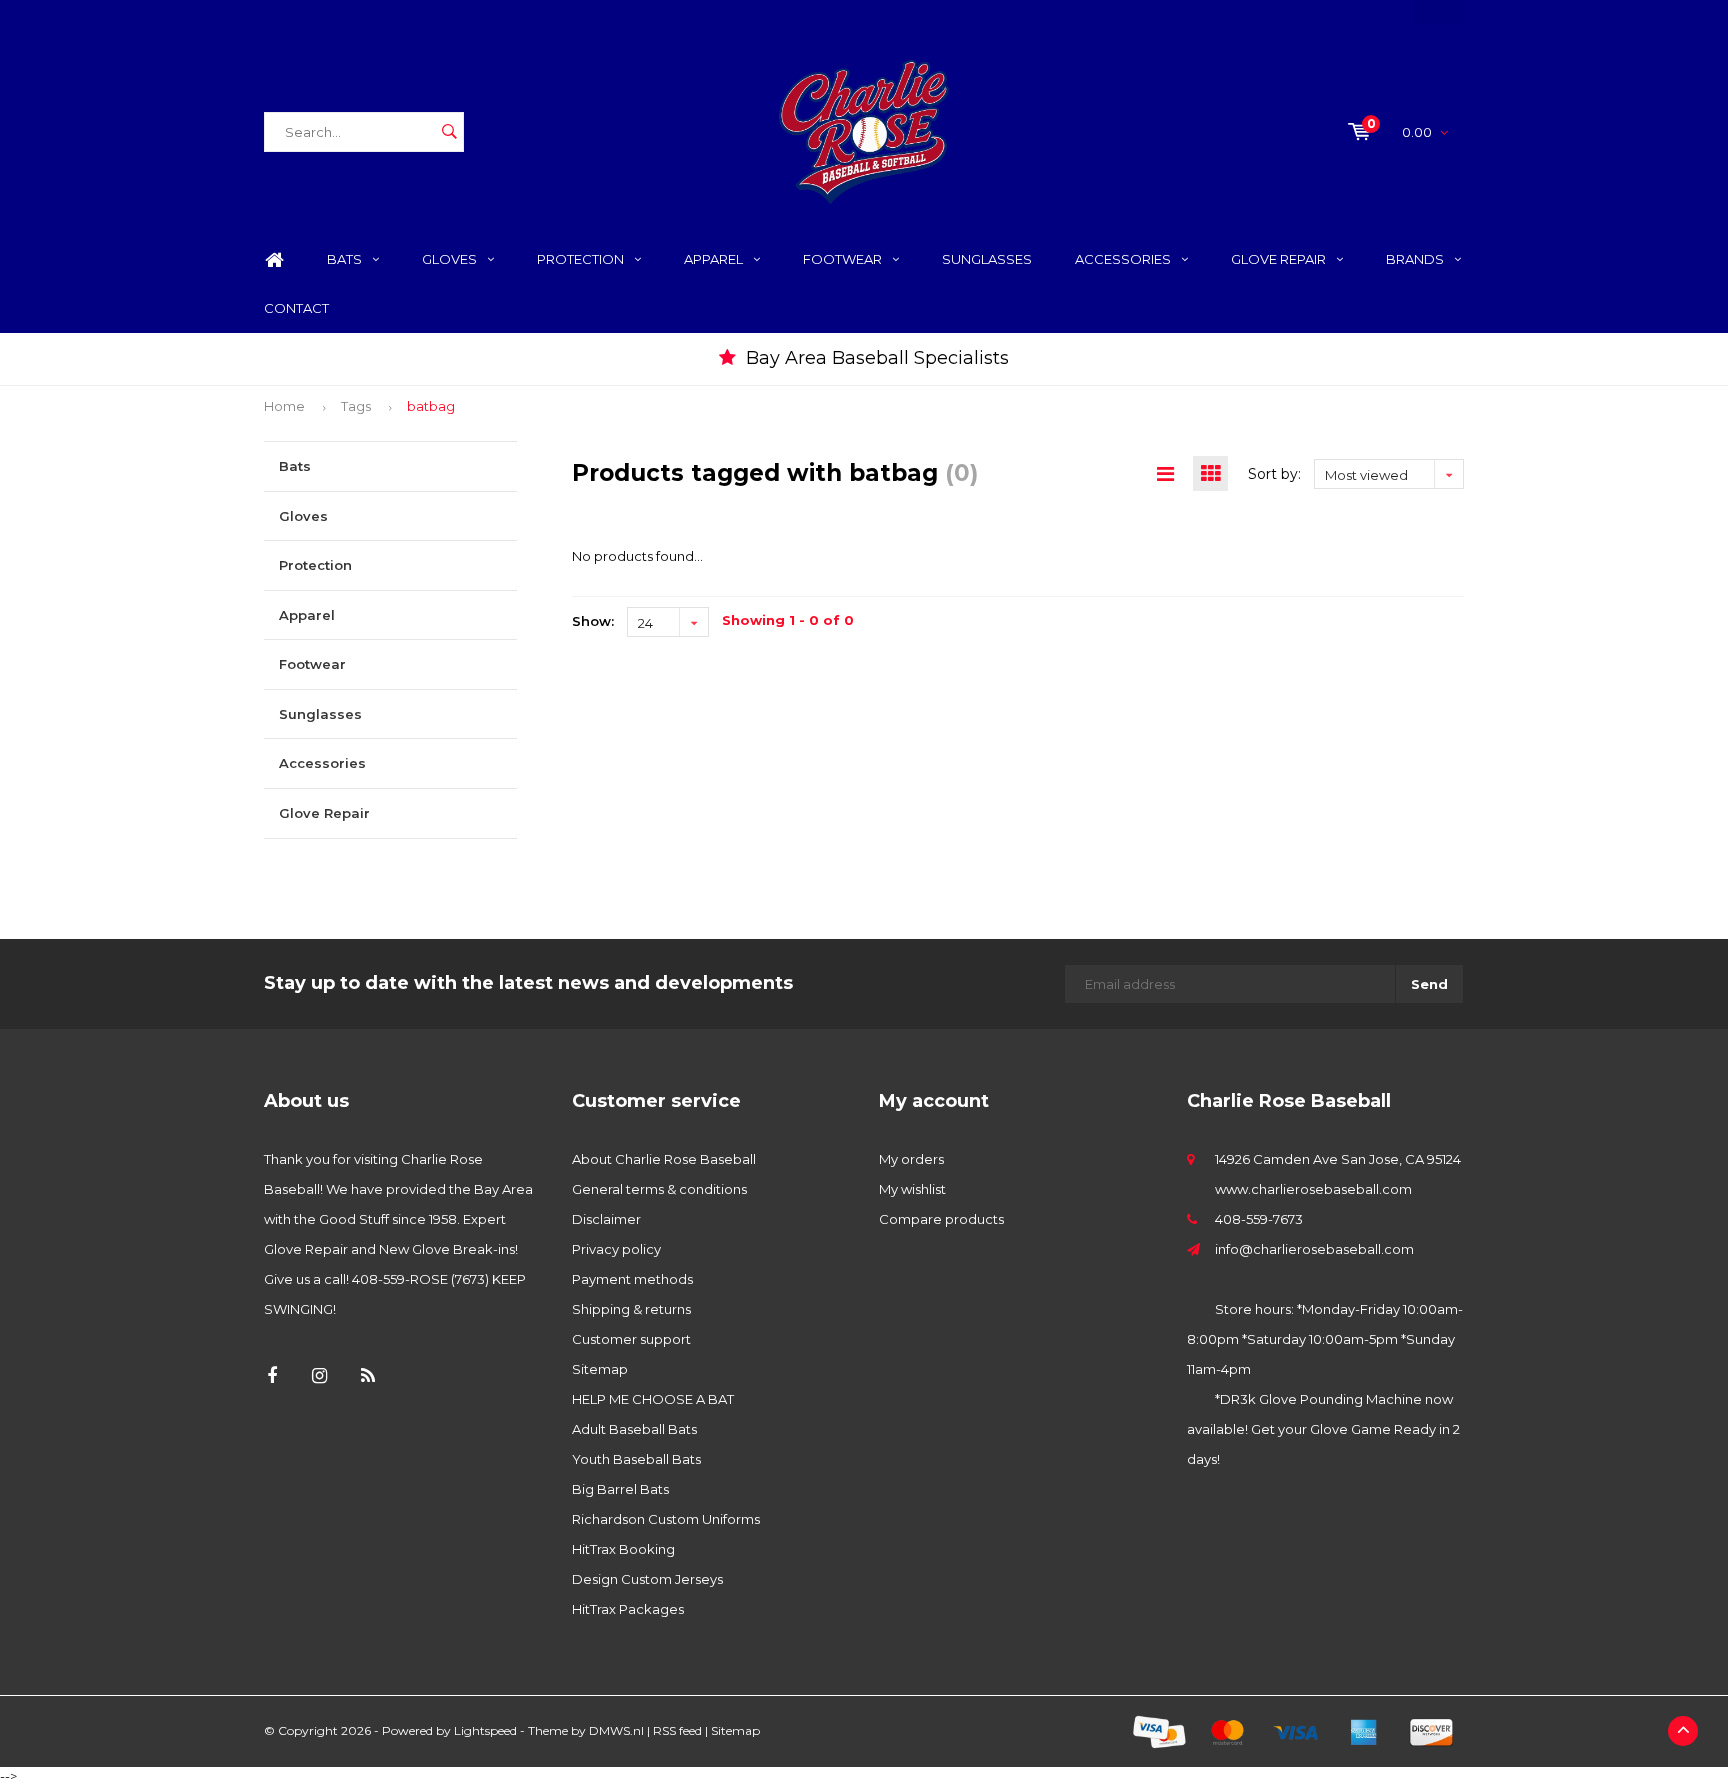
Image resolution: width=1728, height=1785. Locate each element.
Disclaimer (606, 1219)
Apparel (713, 259)
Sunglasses (987, 259)
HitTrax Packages (628, 1609)
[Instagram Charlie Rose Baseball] (319, 1376)
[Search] (449, 132)
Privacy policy (616, 1249)
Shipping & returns (631, 1309)
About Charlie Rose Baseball (664, 1159)
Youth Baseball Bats (636, 1459)
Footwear (842, 259)
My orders (911, 1159)
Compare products (941, 1219)
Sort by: (1274, 474)
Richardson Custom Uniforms (666, 1519)
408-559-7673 (1259, 1219)
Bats (344, 259)
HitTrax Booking (623, 1549)
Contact (296, 308)
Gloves (449, 259)
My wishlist (912, 1189)
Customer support (631, 1339)
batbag (431, 406)
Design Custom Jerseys (647, 1579)
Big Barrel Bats (620, 1489)
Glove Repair (1278, 259)
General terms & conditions (659, 1189)
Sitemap (600, 1369)
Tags (356, 406)
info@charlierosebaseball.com (1314, 1249)
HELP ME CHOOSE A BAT (653, 1399)
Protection (580, 259)
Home (274, 259)
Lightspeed (485, 1730)
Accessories (1123, 259)
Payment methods (632, 1279)
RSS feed (677, 1730)
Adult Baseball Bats (634, 1429)
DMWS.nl (616, 1730)
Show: (593, 621)
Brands (1415, 259)
